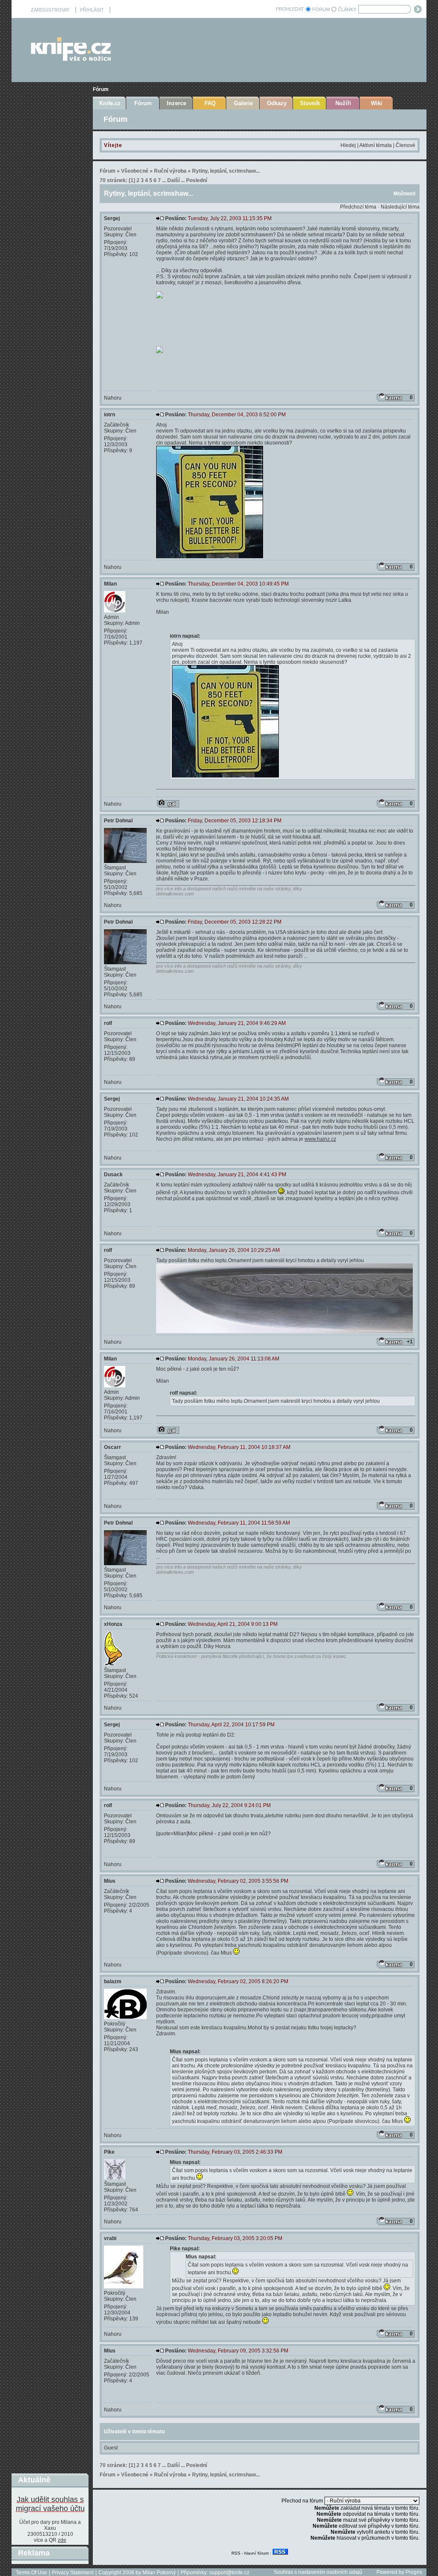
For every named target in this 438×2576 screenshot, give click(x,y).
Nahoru (113, 398)
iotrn (109, 415)
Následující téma (400, 207)
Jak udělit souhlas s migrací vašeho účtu (50, 2504)
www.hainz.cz (320, 1139)
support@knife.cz (229, 2573)
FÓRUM (321, 9)
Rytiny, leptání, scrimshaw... (226, 171)
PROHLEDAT (290, 9)
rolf (108, 1023)
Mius (110, 1881)
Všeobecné (135, 171)
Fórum (101, 89)
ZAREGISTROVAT (50, 10)
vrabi (110, 2238)
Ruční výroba (170, 171)
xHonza (113, 1624)
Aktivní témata (376, 145)
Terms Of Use (31, 2573)
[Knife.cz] (71, 59)
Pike (109, 2152)
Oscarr (112, 1447)
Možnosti (404, 194)
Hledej (348, 145)
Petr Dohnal (118, 821)
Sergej (112, 218)
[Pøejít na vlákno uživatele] (168, 804)
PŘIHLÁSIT (92, 10)
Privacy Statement (73, 2573)
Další (173, 180)
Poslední (197, 180)
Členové (405, 145)
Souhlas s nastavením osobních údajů (318, 2572)
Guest (111, 2448)
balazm (113, 1981)
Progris (414, 2572)
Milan (110, 584)
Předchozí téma (358, 207)
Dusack (113, 1175)
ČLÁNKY (347, 9)
